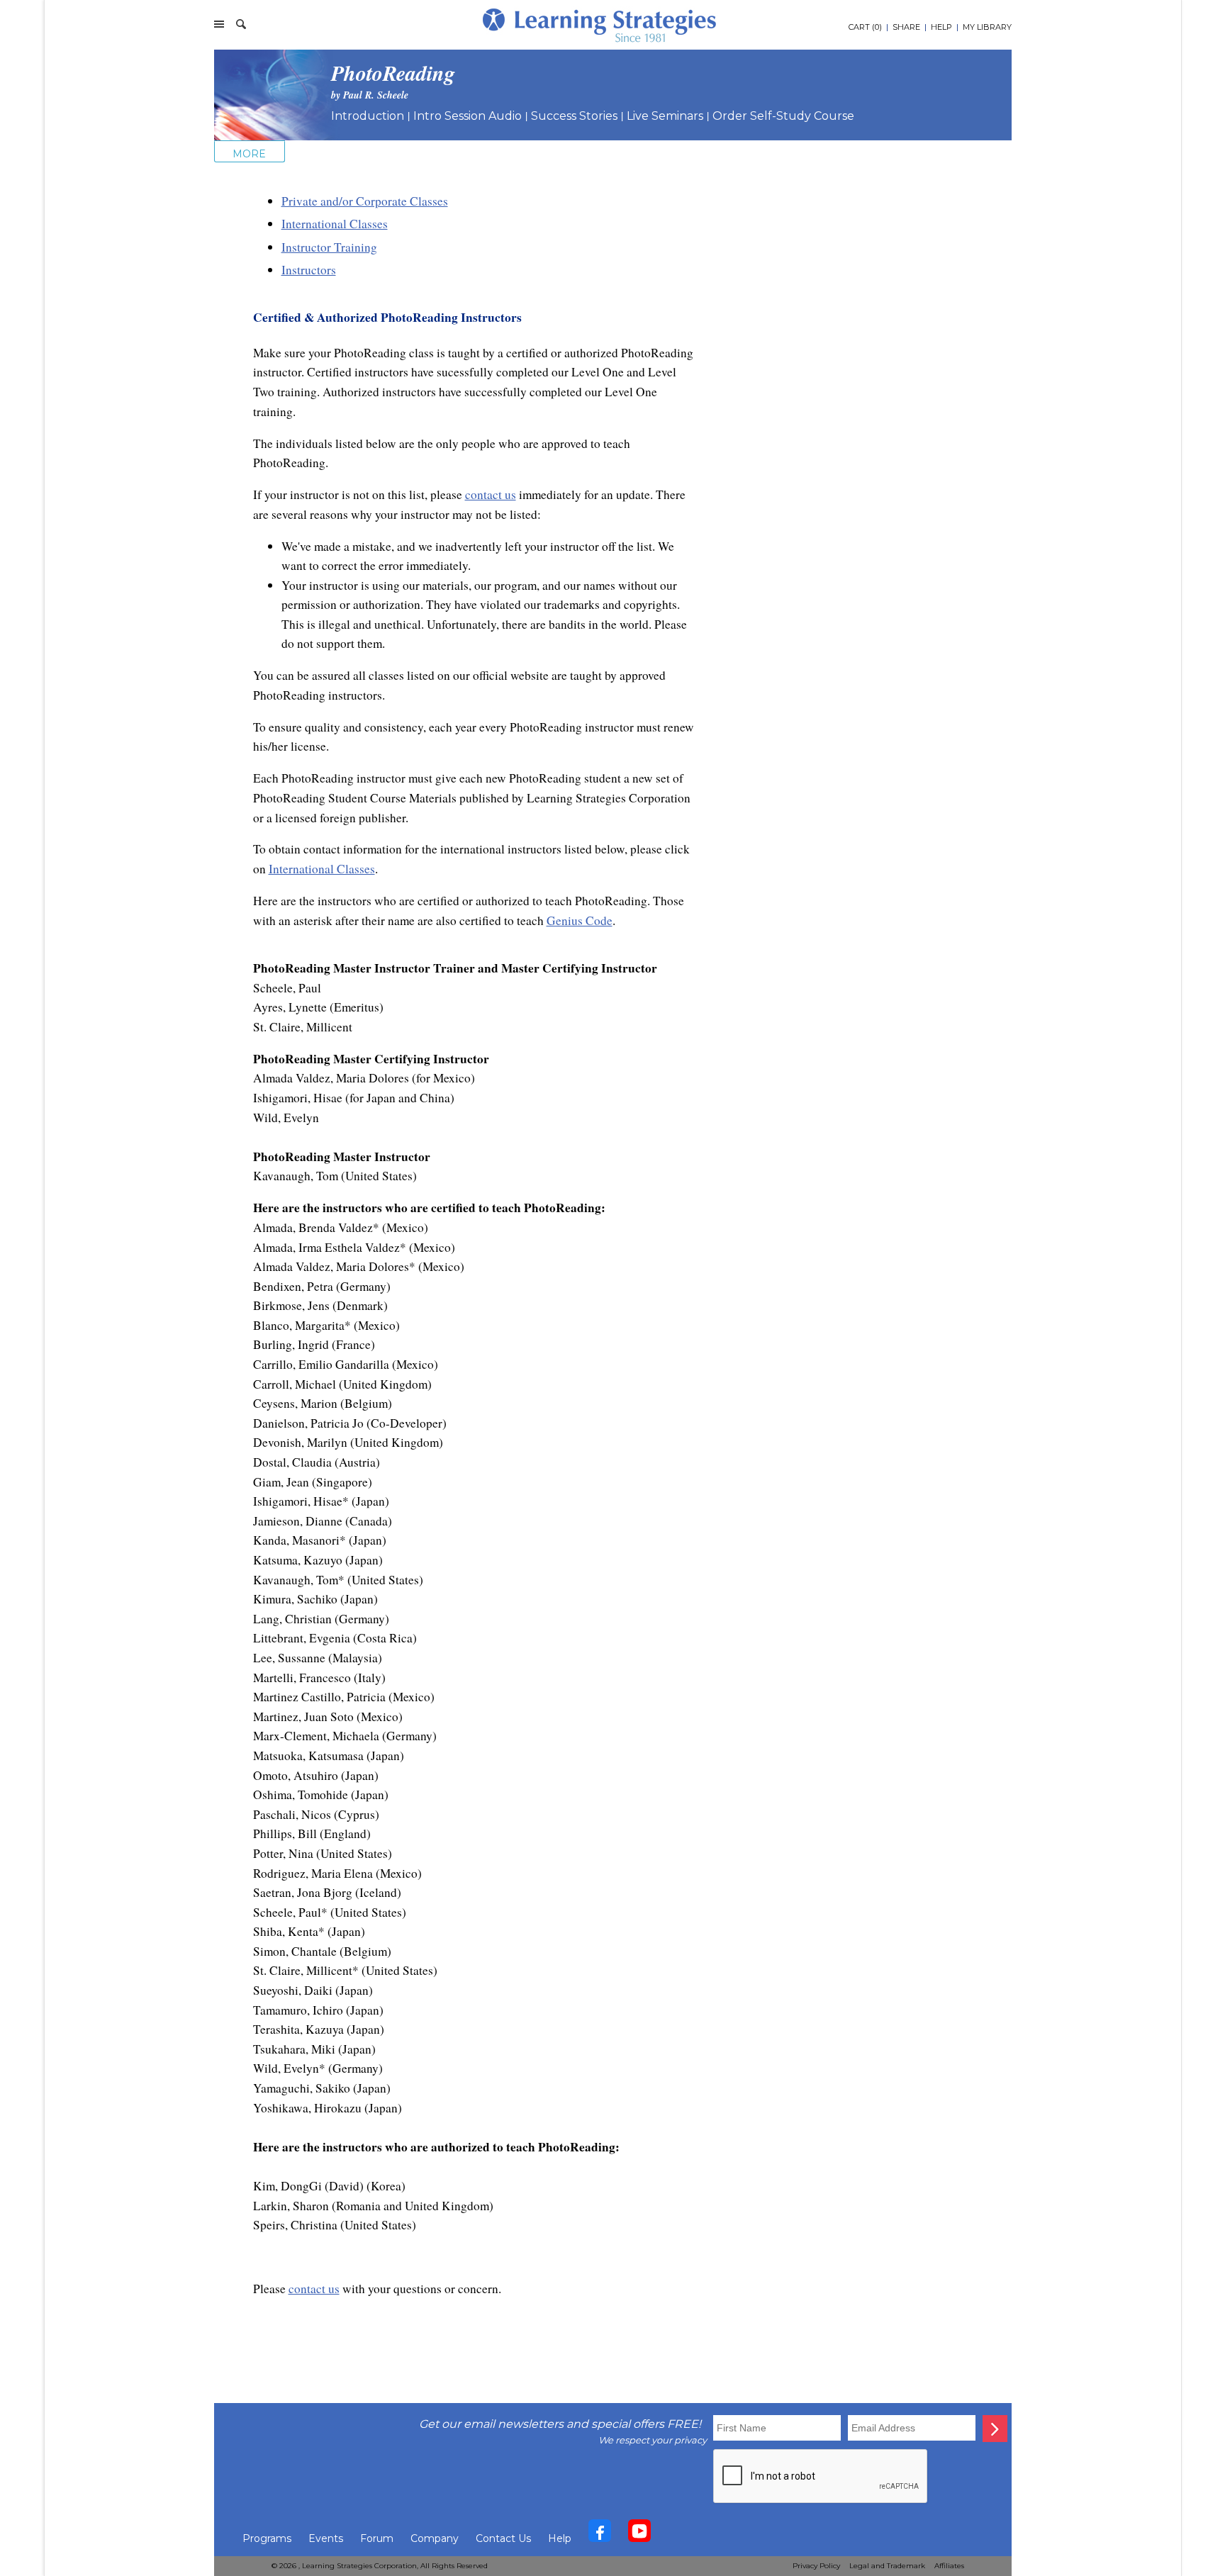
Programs (267, 2538)
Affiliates (949, 2566)
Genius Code (580, 920)
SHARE (906, 27)
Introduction (368, 116)
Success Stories (574, 116)
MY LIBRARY (987, 27)
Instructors (309, 270)
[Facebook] (600, 2534)
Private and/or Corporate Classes (365, 201)
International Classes (335, 224)
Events (326, 2538)
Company (435, 2538)
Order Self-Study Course (783, 116)
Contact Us (503, 2538)
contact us (491, 494)
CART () (865, 27)
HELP (941, 27)
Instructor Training (329, 247)
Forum (377, 2538)
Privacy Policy (816, 2566)
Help (560, 2538)
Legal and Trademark (887, 2566)
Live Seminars (665, 116)
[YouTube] (639, 2534)
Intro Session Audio (468, 116)
